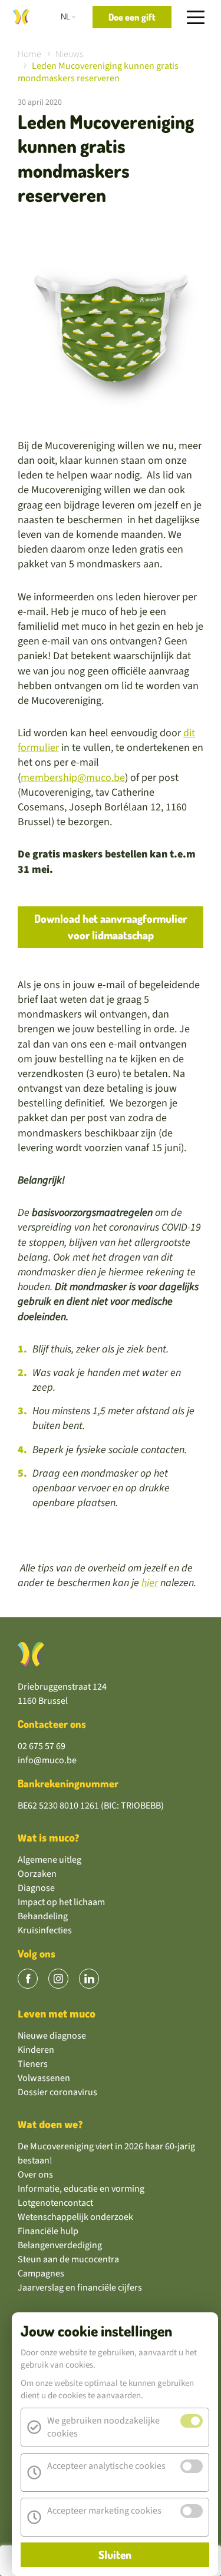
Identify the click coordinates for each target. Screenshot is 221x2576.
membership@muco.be (73, 778)
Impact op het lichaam (61, 1902)
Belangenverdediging (60, 2245)
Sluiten (115, 2555)
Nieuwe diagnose (52, 2036)
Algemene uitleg (50, 1860)
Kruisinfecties (45, 1930)
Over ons (35, 2175)
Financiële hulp (48, 2231)
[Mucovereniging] (31, 1654)
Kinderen (36, 2050)
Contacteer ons (52, 1724)
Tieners (33, 2064)
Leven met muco (57, 2014)
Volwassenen (44, 2078)
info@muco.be (47, 1760)
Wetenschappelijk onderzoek (75, 2217)
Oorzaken (37, 1874)
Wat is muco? (49, 1838)
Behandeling (43, 1916)
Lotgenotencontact (55, 2203)
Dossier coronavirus (57, 2092)
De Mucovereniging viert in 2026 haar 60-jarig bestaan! (106, 2153)
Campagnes (41, 2273)
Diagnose (36, 1888)
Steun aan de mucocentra (68, 2259)
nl (65, 17)
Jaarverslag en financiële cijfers (80, 2288)
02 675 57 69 (42, 1746)
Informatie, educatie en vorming (81, 2189)
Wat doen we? (50, 2125)
